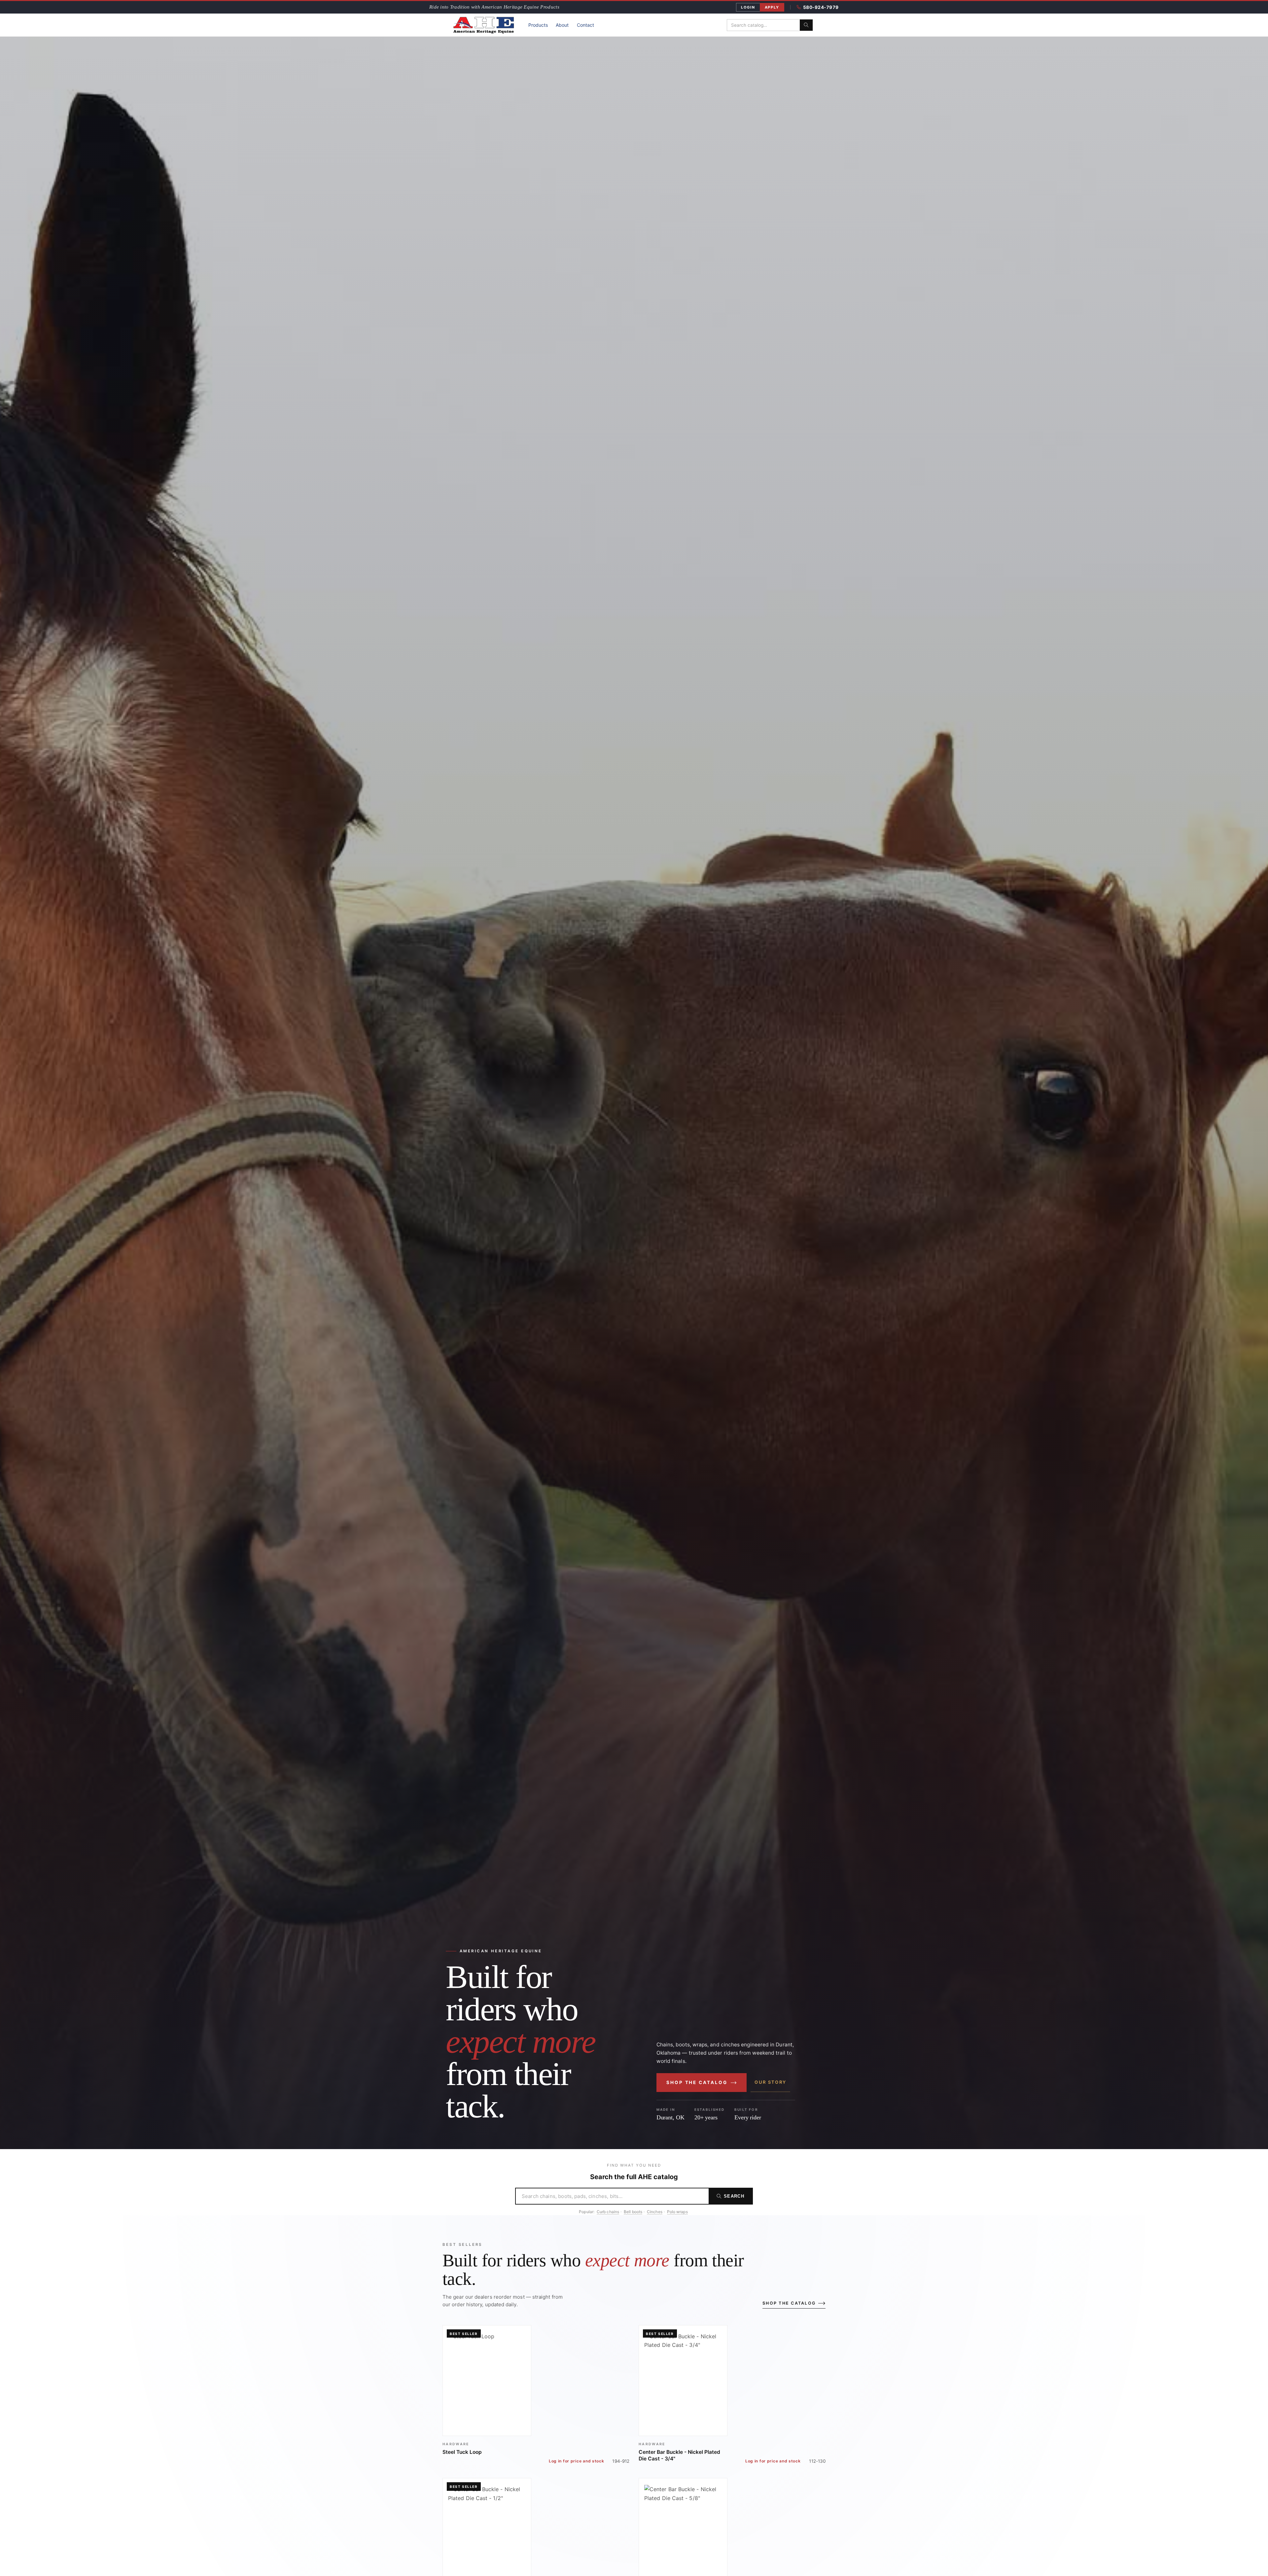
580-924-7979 (821, 7)
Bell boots (633, 2212)
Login (748, 7)
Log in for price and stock (577, 2461)
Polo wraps (677, 2212)
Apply (772, 7)
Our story (770, 2082)
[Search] (806, 25)
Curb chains (608, 2212)
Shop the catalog (697, 2082)
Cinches (655, 2212)
